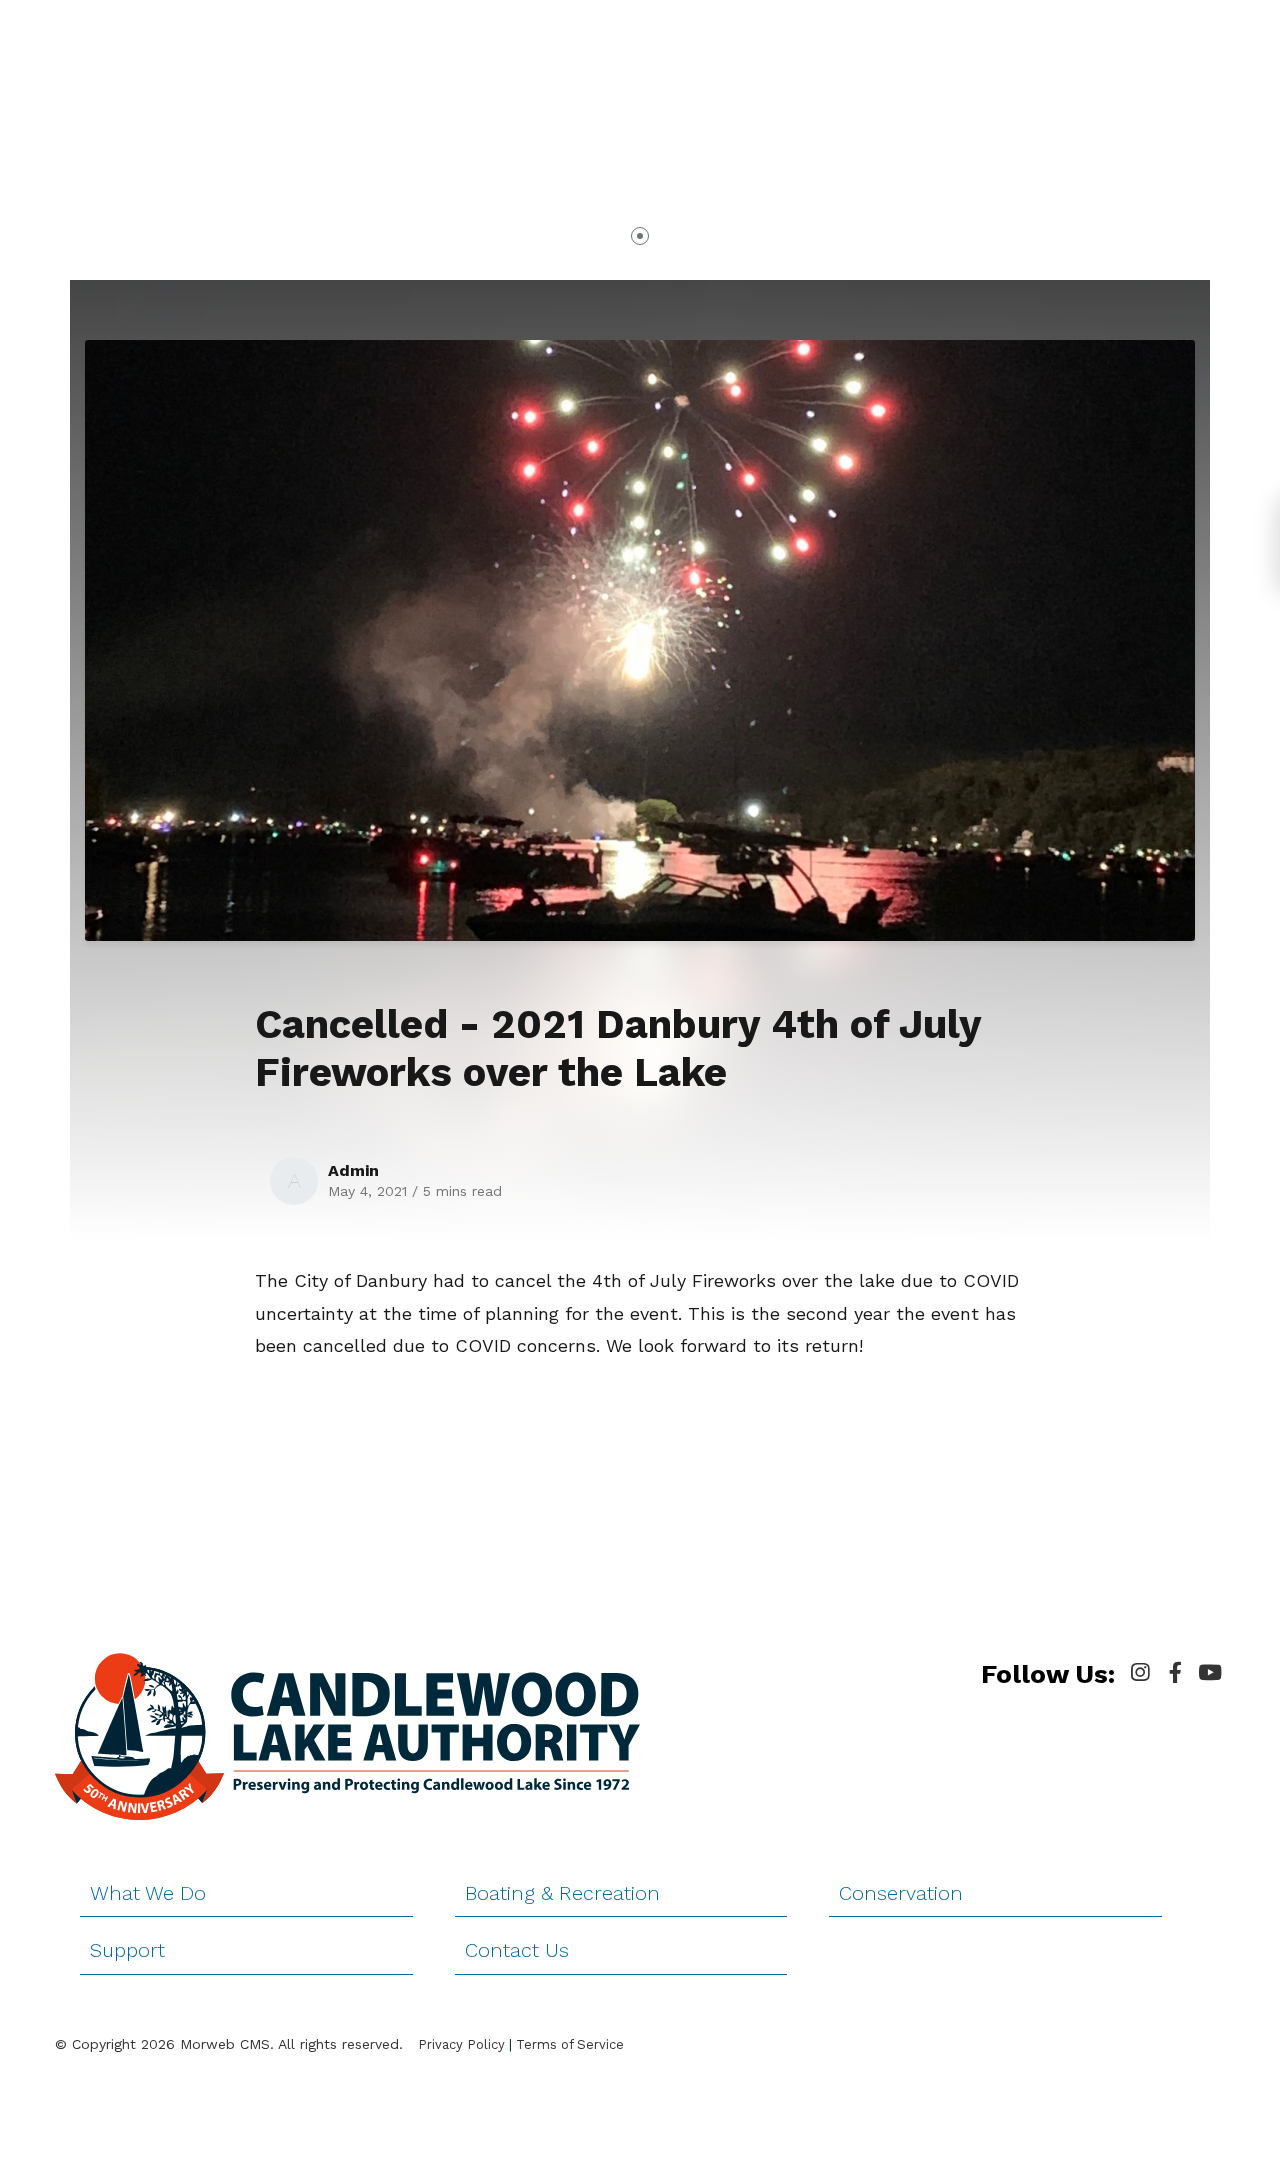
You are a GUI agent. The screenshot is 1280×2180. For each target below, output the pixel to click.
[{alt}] (347, 1735)
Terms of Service (570, 2044)
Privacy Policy (461, 2044)
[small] (1140, 1673)
